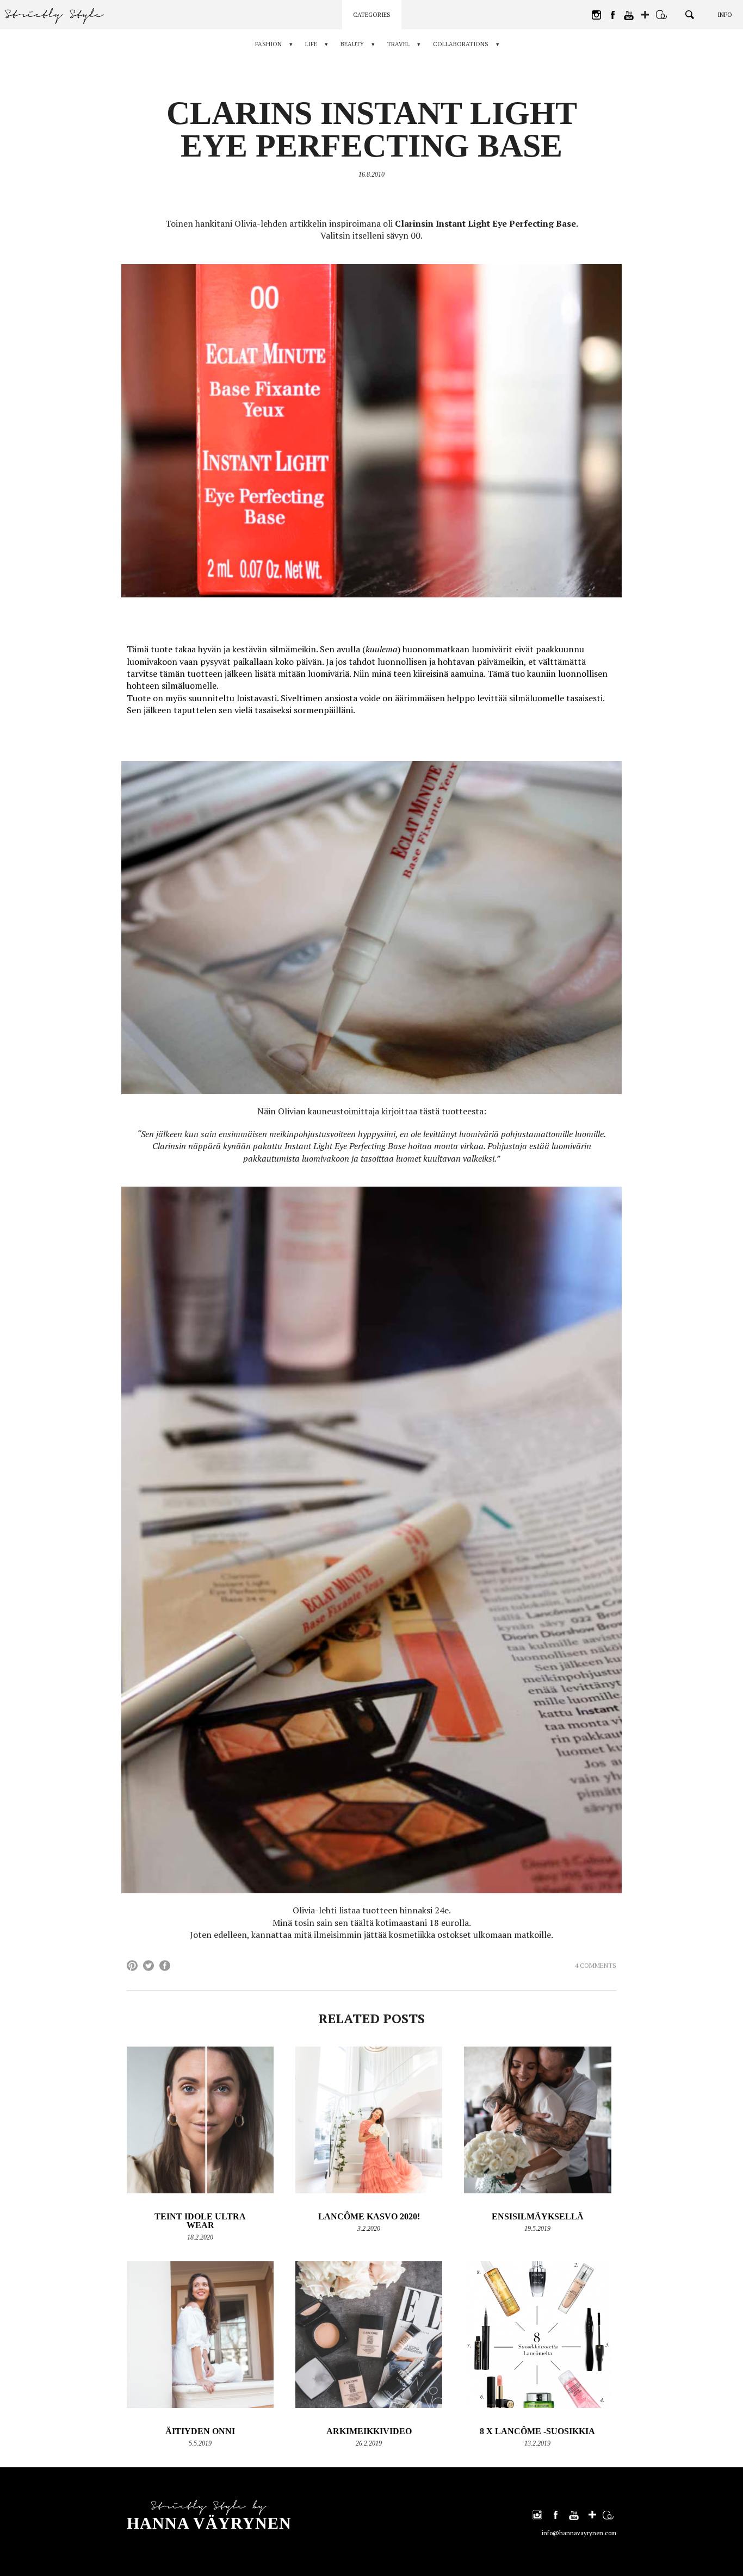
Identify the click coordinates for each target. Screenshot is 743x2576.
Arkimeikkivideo (369, 2431)
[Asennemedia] (661, 15)
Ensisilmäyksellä (538, 2216)
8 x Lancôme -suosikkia (537, 2431)
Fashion (268, 44)
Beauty (352, 44)
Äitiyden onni (200, 2431)
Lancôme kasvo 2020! (369, 2216)
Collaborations (461, 44)
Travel (398, 44)
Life (311, 44)
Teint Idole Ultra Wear (200, 2221)
